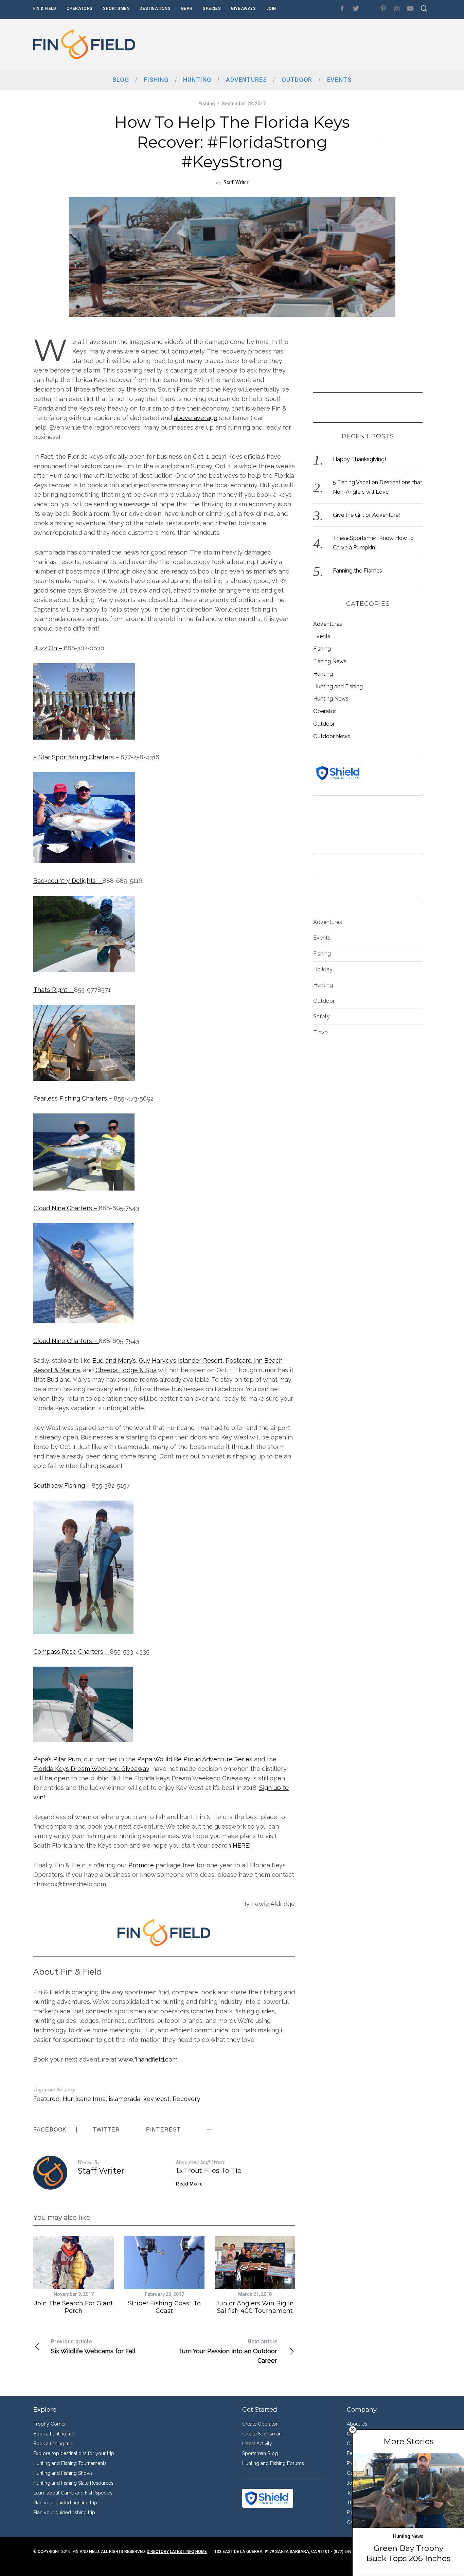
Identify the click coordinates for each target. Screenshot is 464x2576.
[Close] (353, 2430)
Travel (321, 1032)
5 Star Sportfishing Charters (74, 757)
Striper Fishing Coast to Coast (164, 2307)
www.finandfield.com (148, 2059)
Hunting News (331, 699)
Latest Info (182, 2552)
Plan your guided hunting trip (65, 2503)
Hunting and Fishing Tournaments (70, 2463)
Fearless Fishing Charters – (74, 1098)
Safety (322, 1017)
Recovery (186, 2099)
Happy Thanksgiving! (359, 459)
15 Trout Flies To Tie (209, 2171)
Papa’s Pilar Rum (57, 1759)
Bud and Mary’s (114, 1360)
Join (271, 8)
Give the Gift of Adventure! (366, 515)
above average (195, 418)
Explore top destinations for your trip (74, 2453)
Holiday (323, 969)
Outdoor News (332, 736)
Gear (187, 8)
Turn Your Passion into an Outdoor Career (228, 2351)
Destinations (155, 8)
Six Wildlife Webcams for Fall (93, 2346)
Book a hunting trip (54, 2434)
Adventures (328, 624)
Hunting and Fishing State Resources (73, 2483)
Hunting (323, 674)
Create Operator (260, 2424)
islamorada (124, 2099)
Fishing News (330, 661)
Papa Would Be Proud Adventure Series (195, 1759)
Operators (80, 8)
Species (212, 8)
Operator (325, 711)
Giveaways (243, 8)
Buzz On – (49, 648)
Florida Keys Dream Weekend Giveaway (91, 1769)
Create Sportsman (262, 2434)
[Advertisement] (307, 44)
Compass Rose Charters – (72, 1652)
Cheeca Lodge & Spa (126, 1370)
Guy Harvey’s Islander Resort (181, 1360)
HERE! (242, 1845)
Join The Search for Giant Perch (74, 2307)
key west (156, 2099)
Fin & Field (45, 8)
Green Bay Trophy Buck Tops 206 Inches (408, 2553)
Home (201, 2552)
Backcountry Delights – (68, 881)
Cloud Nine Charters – (66, 1208)
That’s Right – (54, 990)
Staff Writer (236, 182)
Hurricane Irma (84, 2099)
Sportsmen (116, 8)
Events (322, 636)
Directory (158, 2552)
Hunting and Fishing (338, 686)
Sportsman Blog (260, 2453)
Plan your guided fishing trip (64, 2512)
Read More (189, 2184)
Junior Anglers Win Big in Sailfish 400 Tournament (255, 2307)
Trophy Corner (50, 2424)
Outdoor (324, 724)
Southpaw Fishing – (63, 1485)
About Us (357, 2424)
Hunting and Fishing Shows (63, 2473)
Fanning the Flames (358, 571)
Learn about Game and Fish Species (73, 2493)
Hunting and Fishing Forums (273, 2463)
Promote (141, 1865)
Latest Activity (257, 2444)
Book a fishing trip (53, 2444)
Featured (46, 2099)
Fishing (207, 104)
